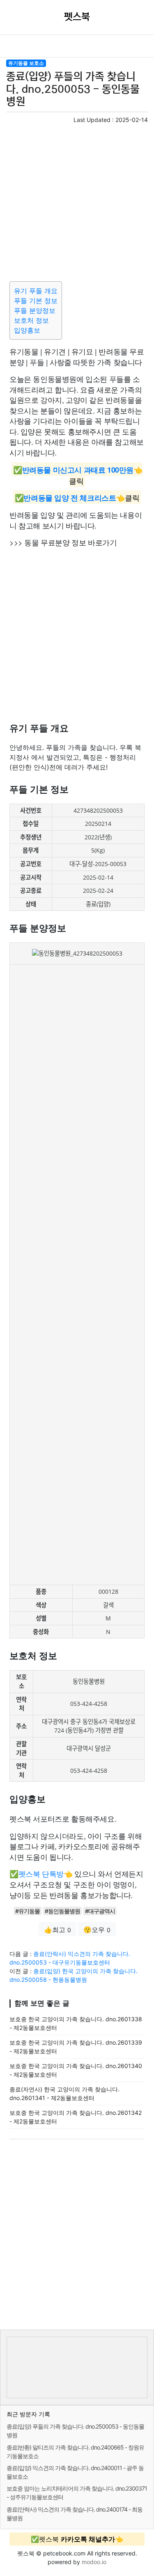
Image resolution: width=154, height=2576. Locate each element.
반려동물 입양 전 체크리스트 (70, 498)
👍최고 (57, 1930)
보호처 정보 (31, 320)
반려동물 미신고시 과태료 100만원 (78, 470)
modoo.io (94, 2562)
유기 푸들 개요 (36, 291)
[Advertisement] (77, 201)
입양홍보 (27, 330)
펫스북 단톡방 (41, 1873)
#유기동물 (28, 1911)
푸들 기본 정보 (36, 301)
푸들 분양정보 (35, 310)
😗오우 (97, 1930)
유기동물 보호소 (26, 63)
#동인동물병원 (62, 1911)
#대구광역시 (100, 1911)
